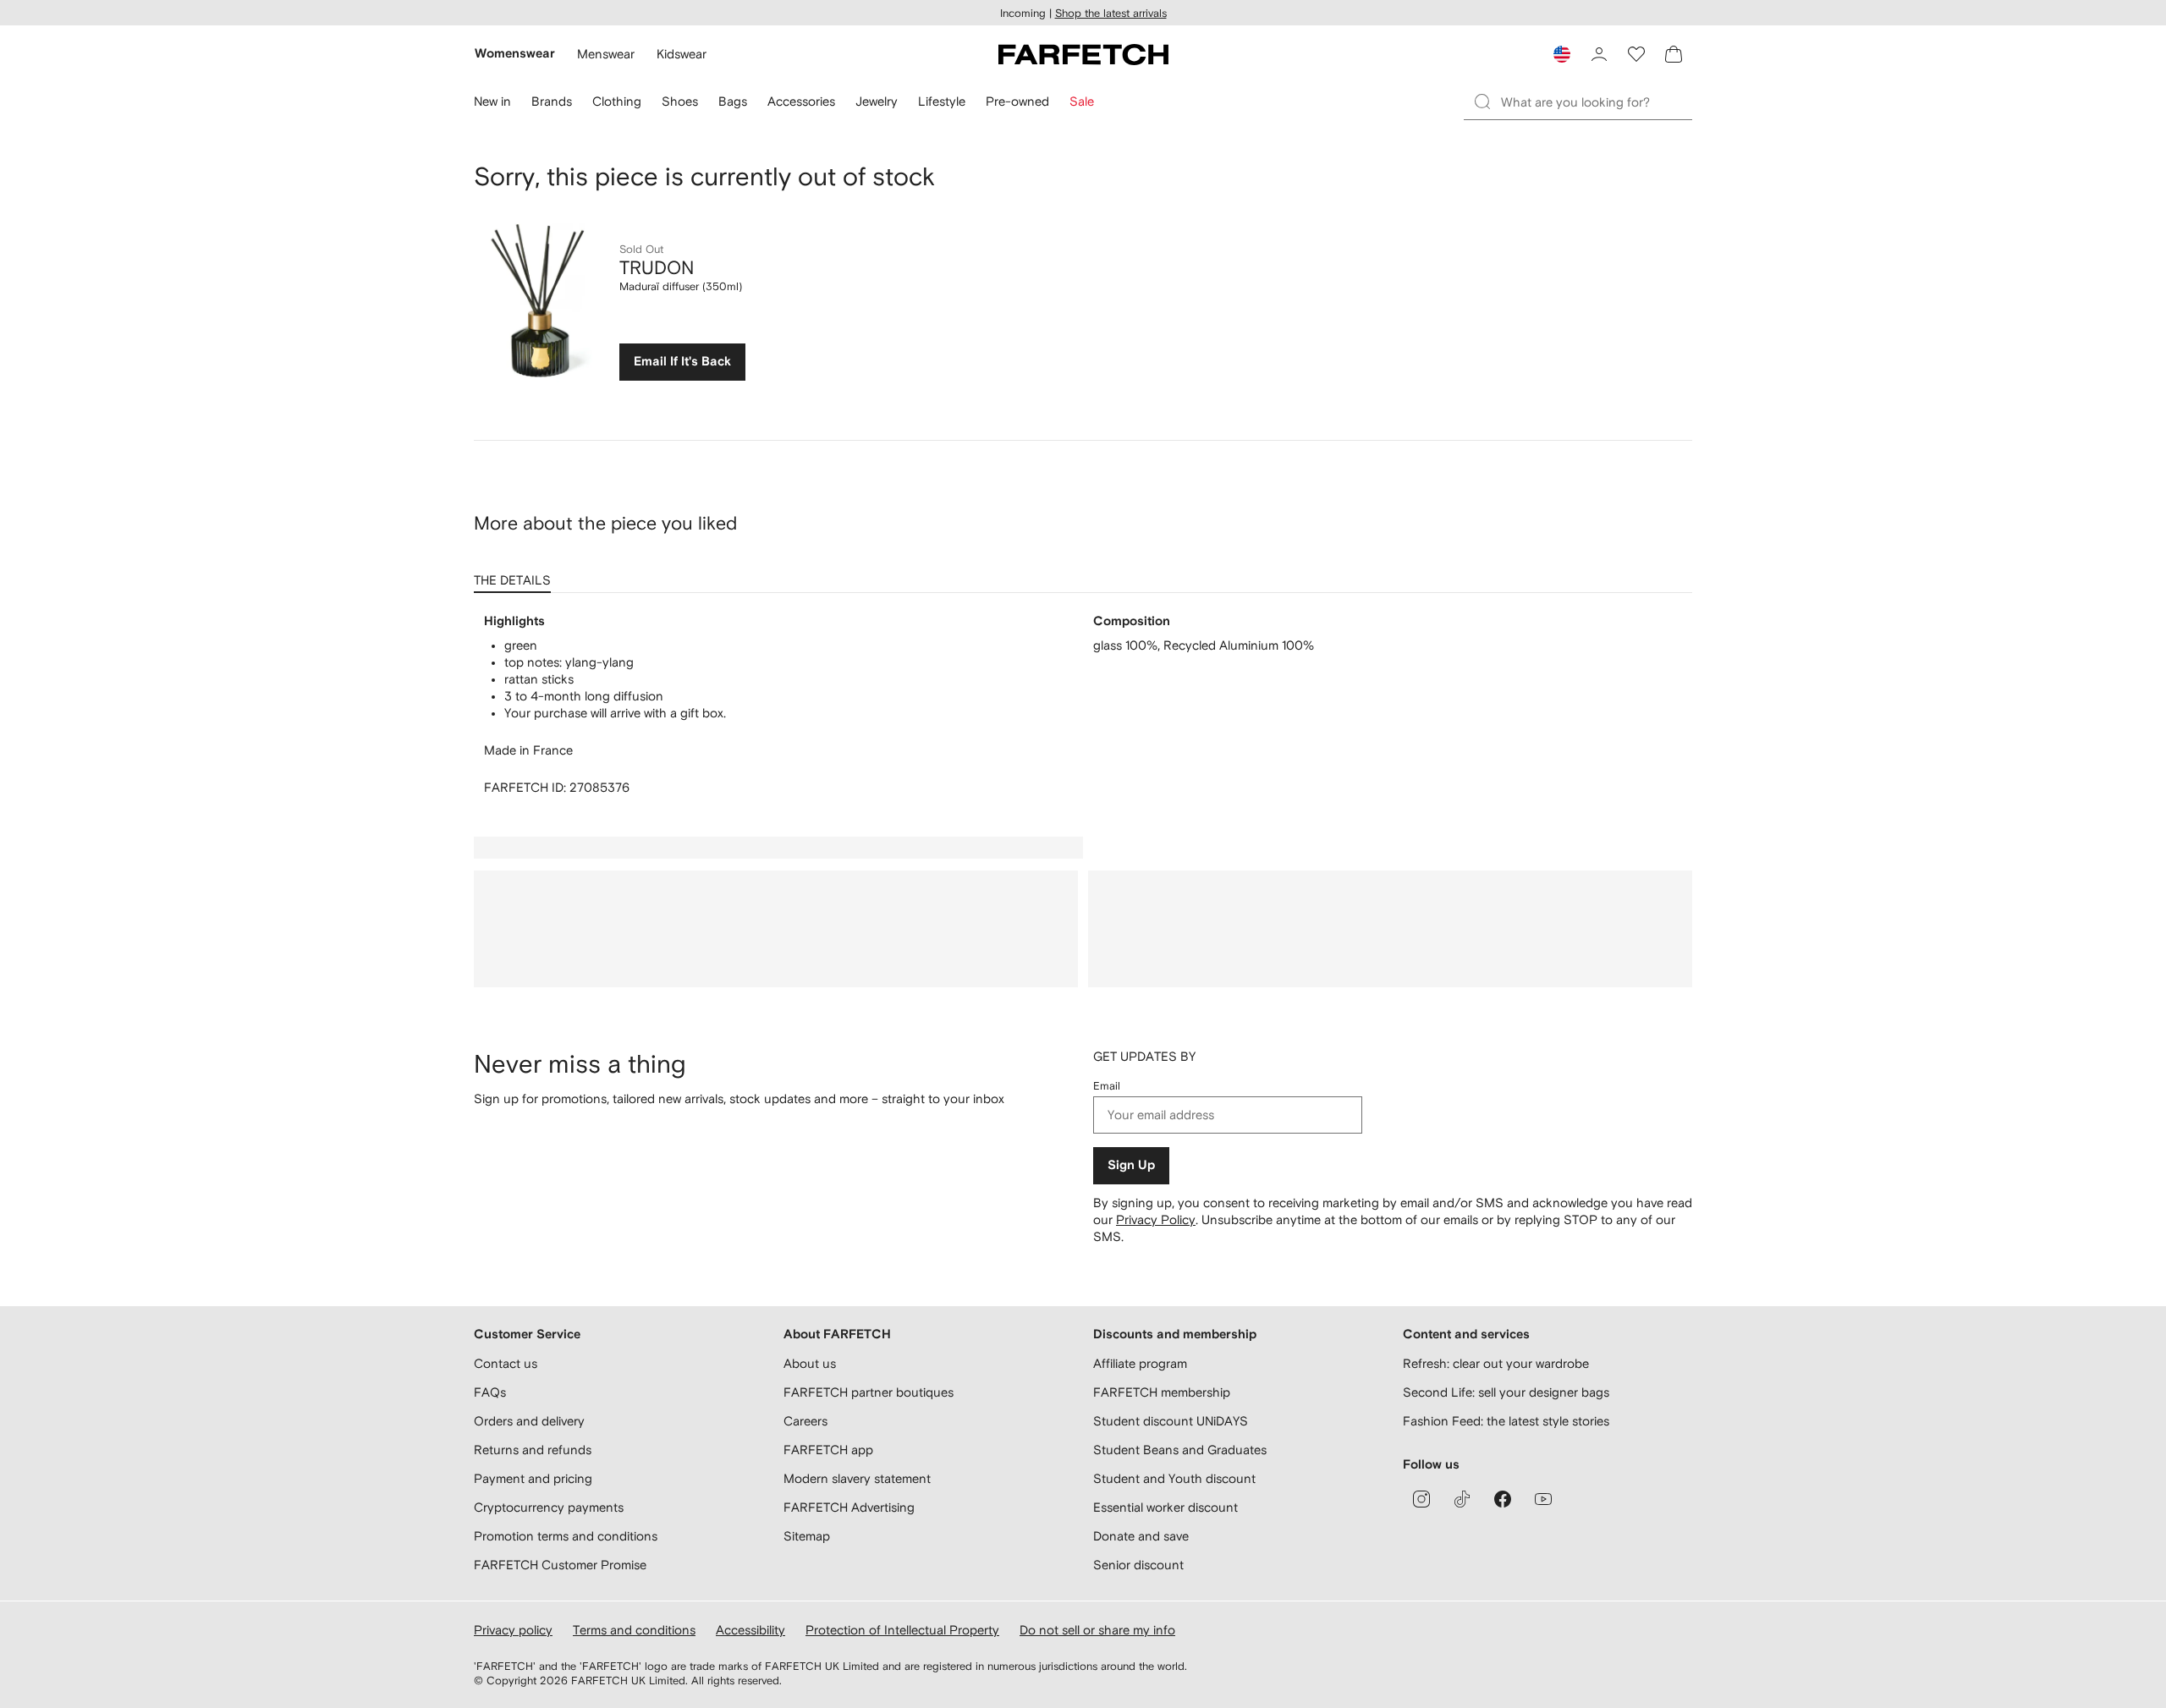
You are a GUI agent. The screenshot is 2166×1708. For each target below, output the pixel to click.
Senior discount (1138, 1565)
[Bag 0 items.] (1674, 54)
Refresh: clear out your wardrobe (1496, 1363)
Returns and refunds (533, 1450)
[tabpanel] (1083, 705)
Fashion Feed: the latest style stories (1506, 1421)
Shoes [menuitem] (680, 101)
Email (1107, 1086)
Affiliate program (1140, 1363)
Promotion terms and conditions (566, 1536)
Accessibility (750, 1630)
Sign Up (1131, 1165)
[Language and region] (1562, 54)
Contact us (506, 1363)
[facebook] (1503, 1499)
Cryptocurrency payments (549, 1507)
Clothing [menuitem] (617, 101)
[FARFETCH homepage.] (1083, 54)
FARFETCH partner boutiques (869, 1392)
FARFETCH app (828, 1450)
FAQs (490, 1392)
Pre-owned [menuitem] (1017, 101)
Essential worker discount (1165, 1507)
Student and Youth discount (1174, 1478)
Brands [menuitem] (552, 101)
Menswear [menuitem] (606, 54)
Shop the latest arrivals (1111, 13)
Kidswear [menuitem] (682, 54)
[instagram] (1421, 1499)
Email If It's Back (682, 362)
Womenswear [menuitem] (515, 54)
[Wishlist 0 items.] (1636, 54)
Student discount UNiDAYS (1171, 1421)
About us (810, 1363)
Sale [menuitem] (1082, 101)
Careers (805, 1421)
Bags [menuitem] (733, 101)
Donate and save (1141, 1536)
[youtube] (1543, 1499)
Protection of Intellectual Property (902, 1630)
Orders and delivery (529, 1421)
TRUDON (657, 267)
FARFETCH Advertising (849, 1507)
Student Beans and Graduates (1180, 1450)
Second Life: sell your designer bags (1506, 1392)
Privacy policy (513, 1630)
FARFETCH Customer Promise (560, 1565)
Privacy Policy (1156, 1219)
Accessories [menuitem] (801, 101)
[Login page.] (1599, 54)
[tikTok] (1462, 1499)
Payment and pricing (533, 1478)
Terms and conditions (634, 1630)
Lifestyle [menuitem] (942, 101)
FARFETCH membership (1162, 1392)
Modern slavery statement (857, 1478)
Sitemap (807, 1536)
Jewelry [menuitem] (877, 101)
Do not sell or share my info (1097, 1630)
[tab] (516, 574)
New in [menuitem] (492, 101)
